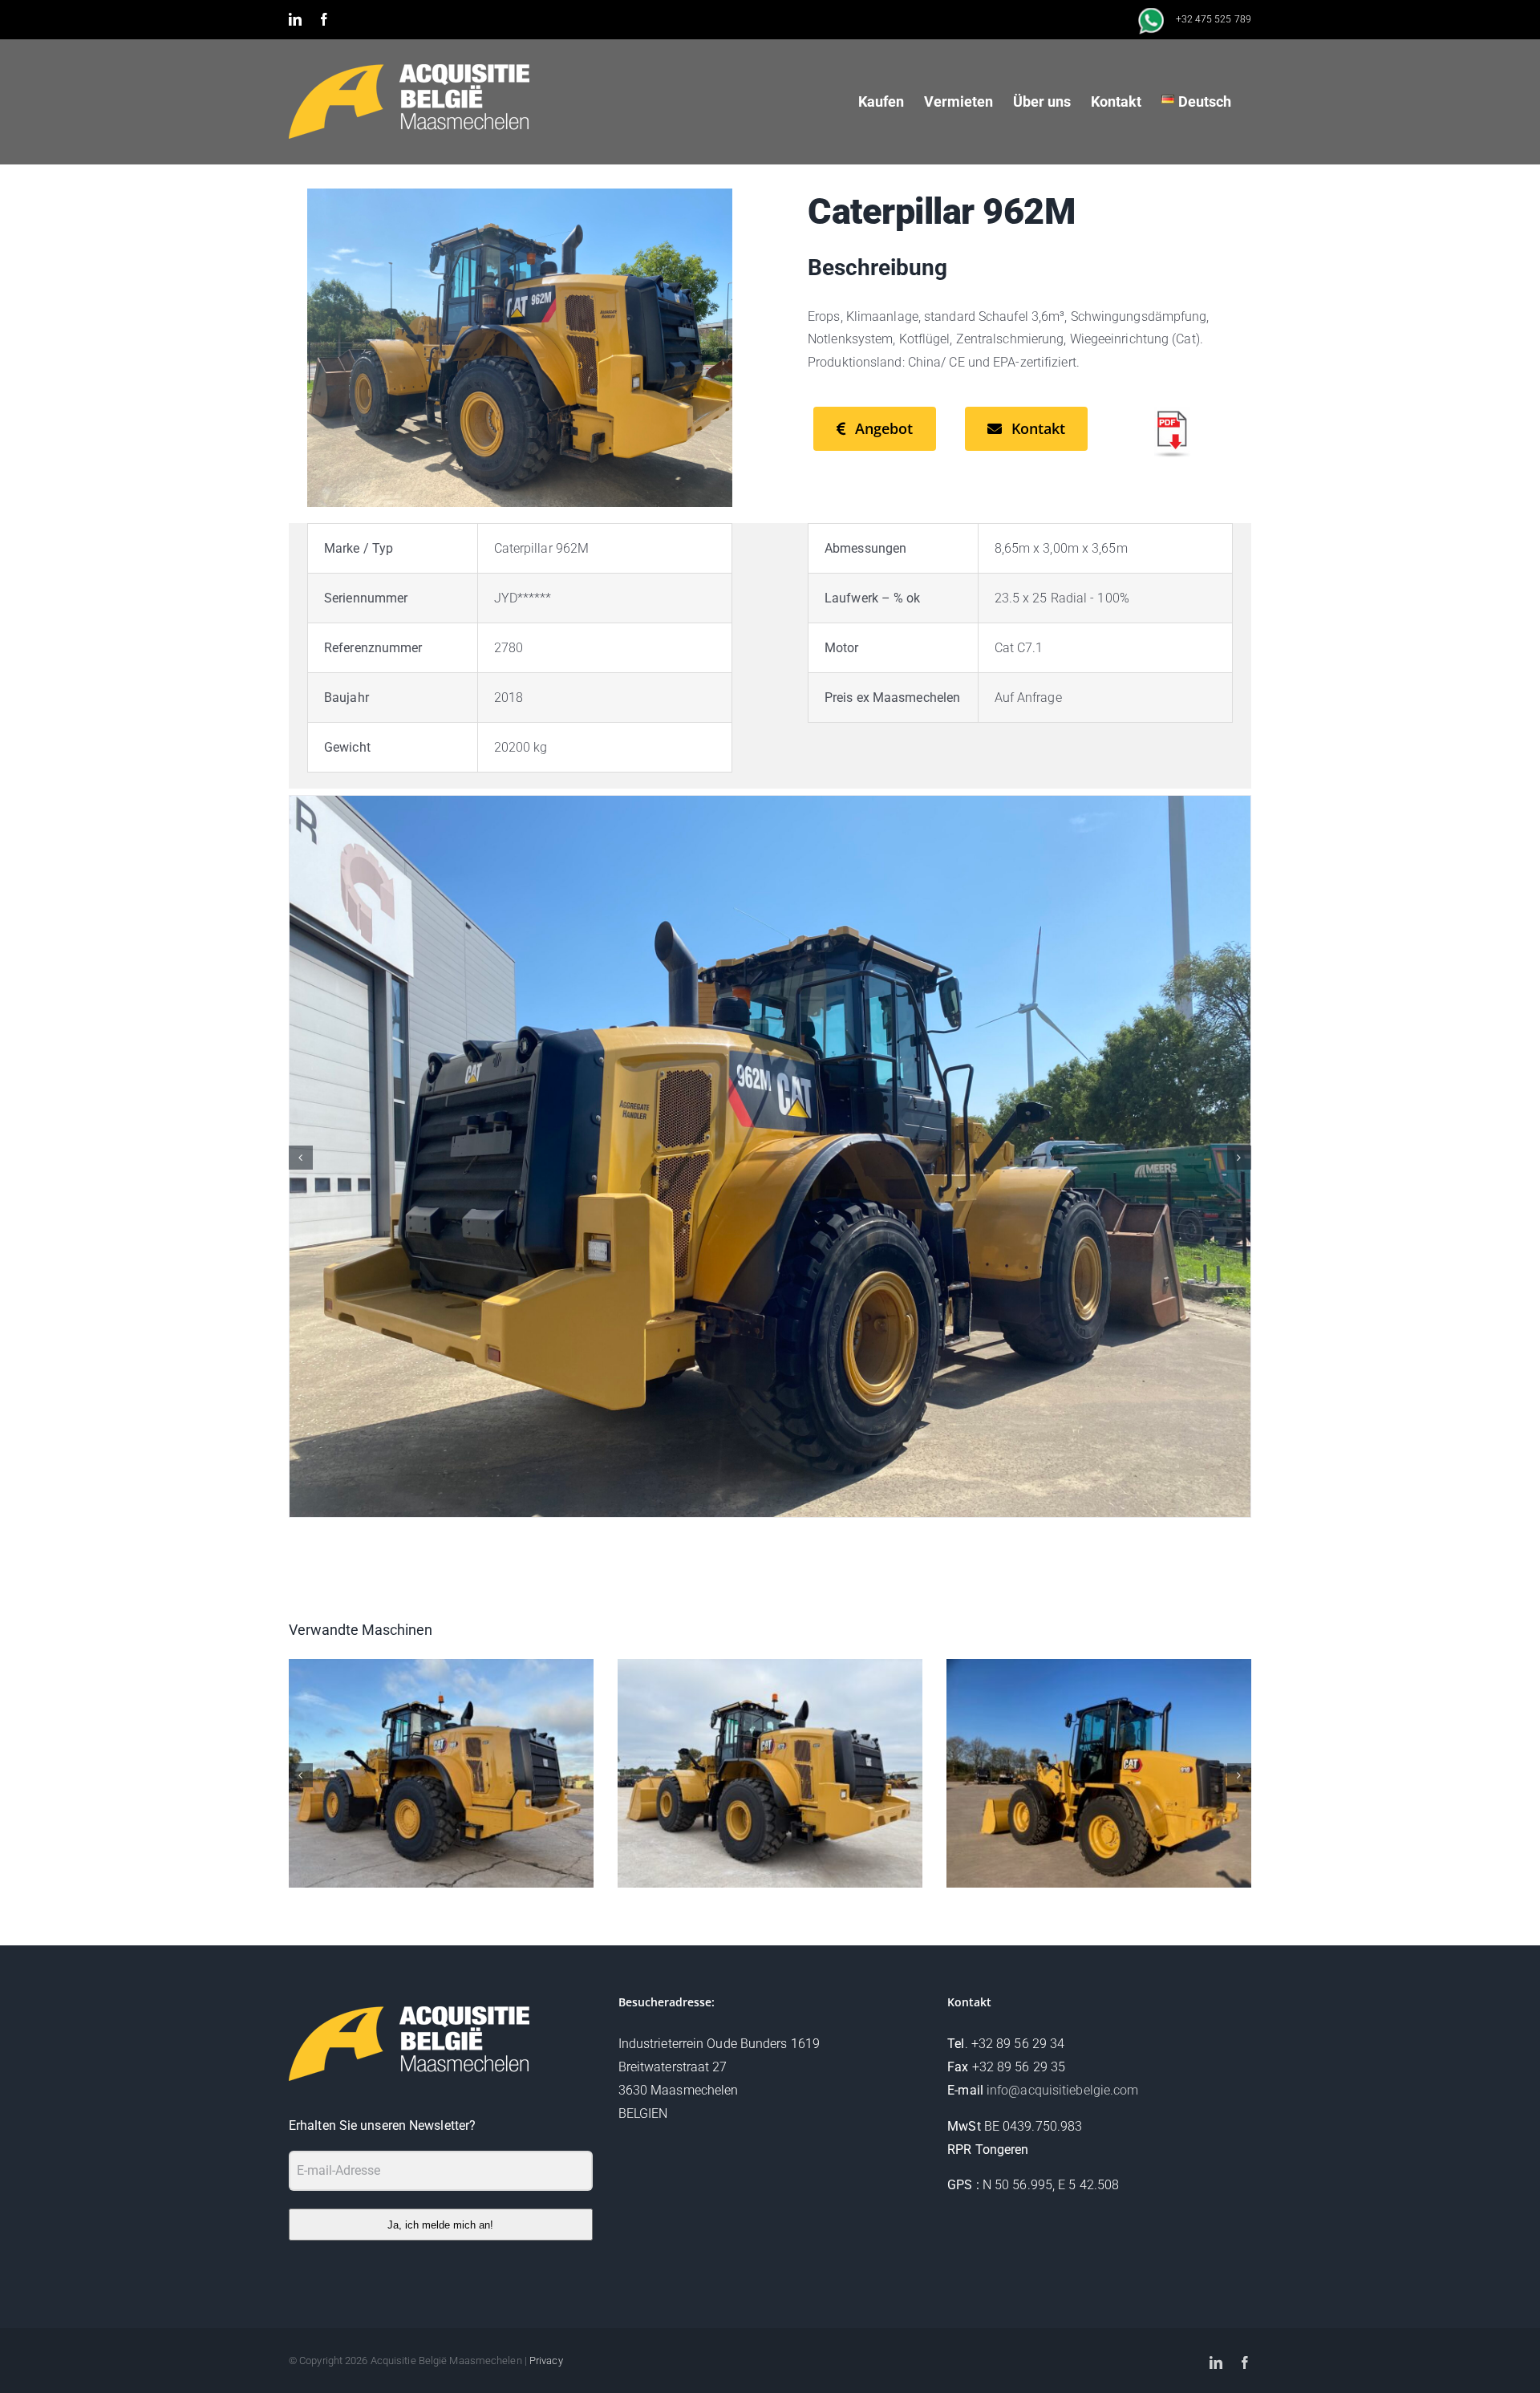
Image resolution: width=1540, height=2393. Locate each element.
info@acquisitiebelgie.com (1063, 2090)
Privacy (546, 2361)
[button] (301, 1158)
